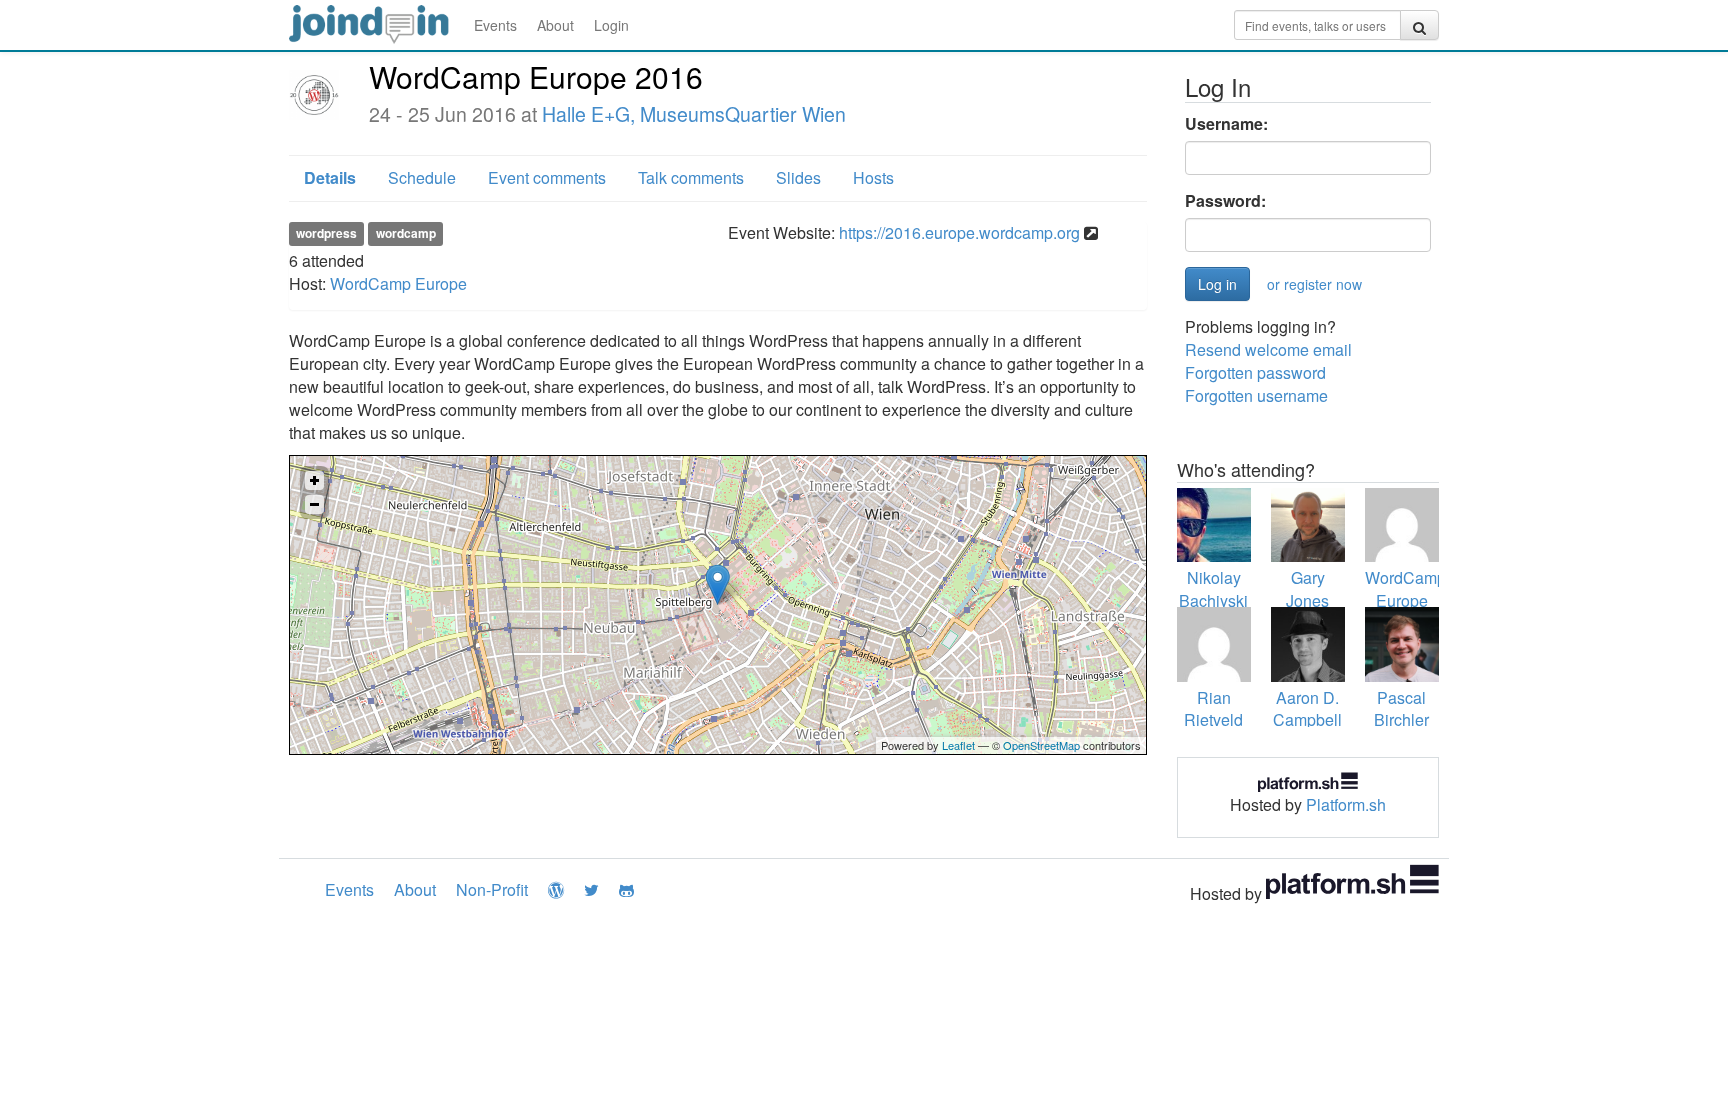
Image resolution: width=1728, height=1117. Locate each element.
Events (495, 25)
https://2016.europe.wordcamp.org (959, 232)
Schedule (422, 177)
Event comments (547, 177)
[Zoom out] (314, 504)
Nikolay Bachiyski (1213, 589)
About (555, 25)
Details (330, 177)
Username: (1226, 124)
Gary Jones (1307, 589)
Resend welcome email (1268, 349)
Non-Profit (492, 889)
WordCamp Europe (398, 283)
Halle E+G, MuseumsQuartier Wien (694, 114)
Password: (1225, 201)
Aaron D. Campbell (1307, 709)
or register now (1314, 284)
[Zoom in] (314, 480)
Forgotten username (1256, 395)
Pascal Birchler (1401, 709)
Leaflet (958, 745)
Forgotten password (1255, 372)
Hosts (873, 177)
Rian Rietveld (1213, 709)
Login (611, 25)
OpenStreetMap (1041, 745)
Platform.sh (1346, 804)
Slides (798, 177)
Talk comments (691, 177)
